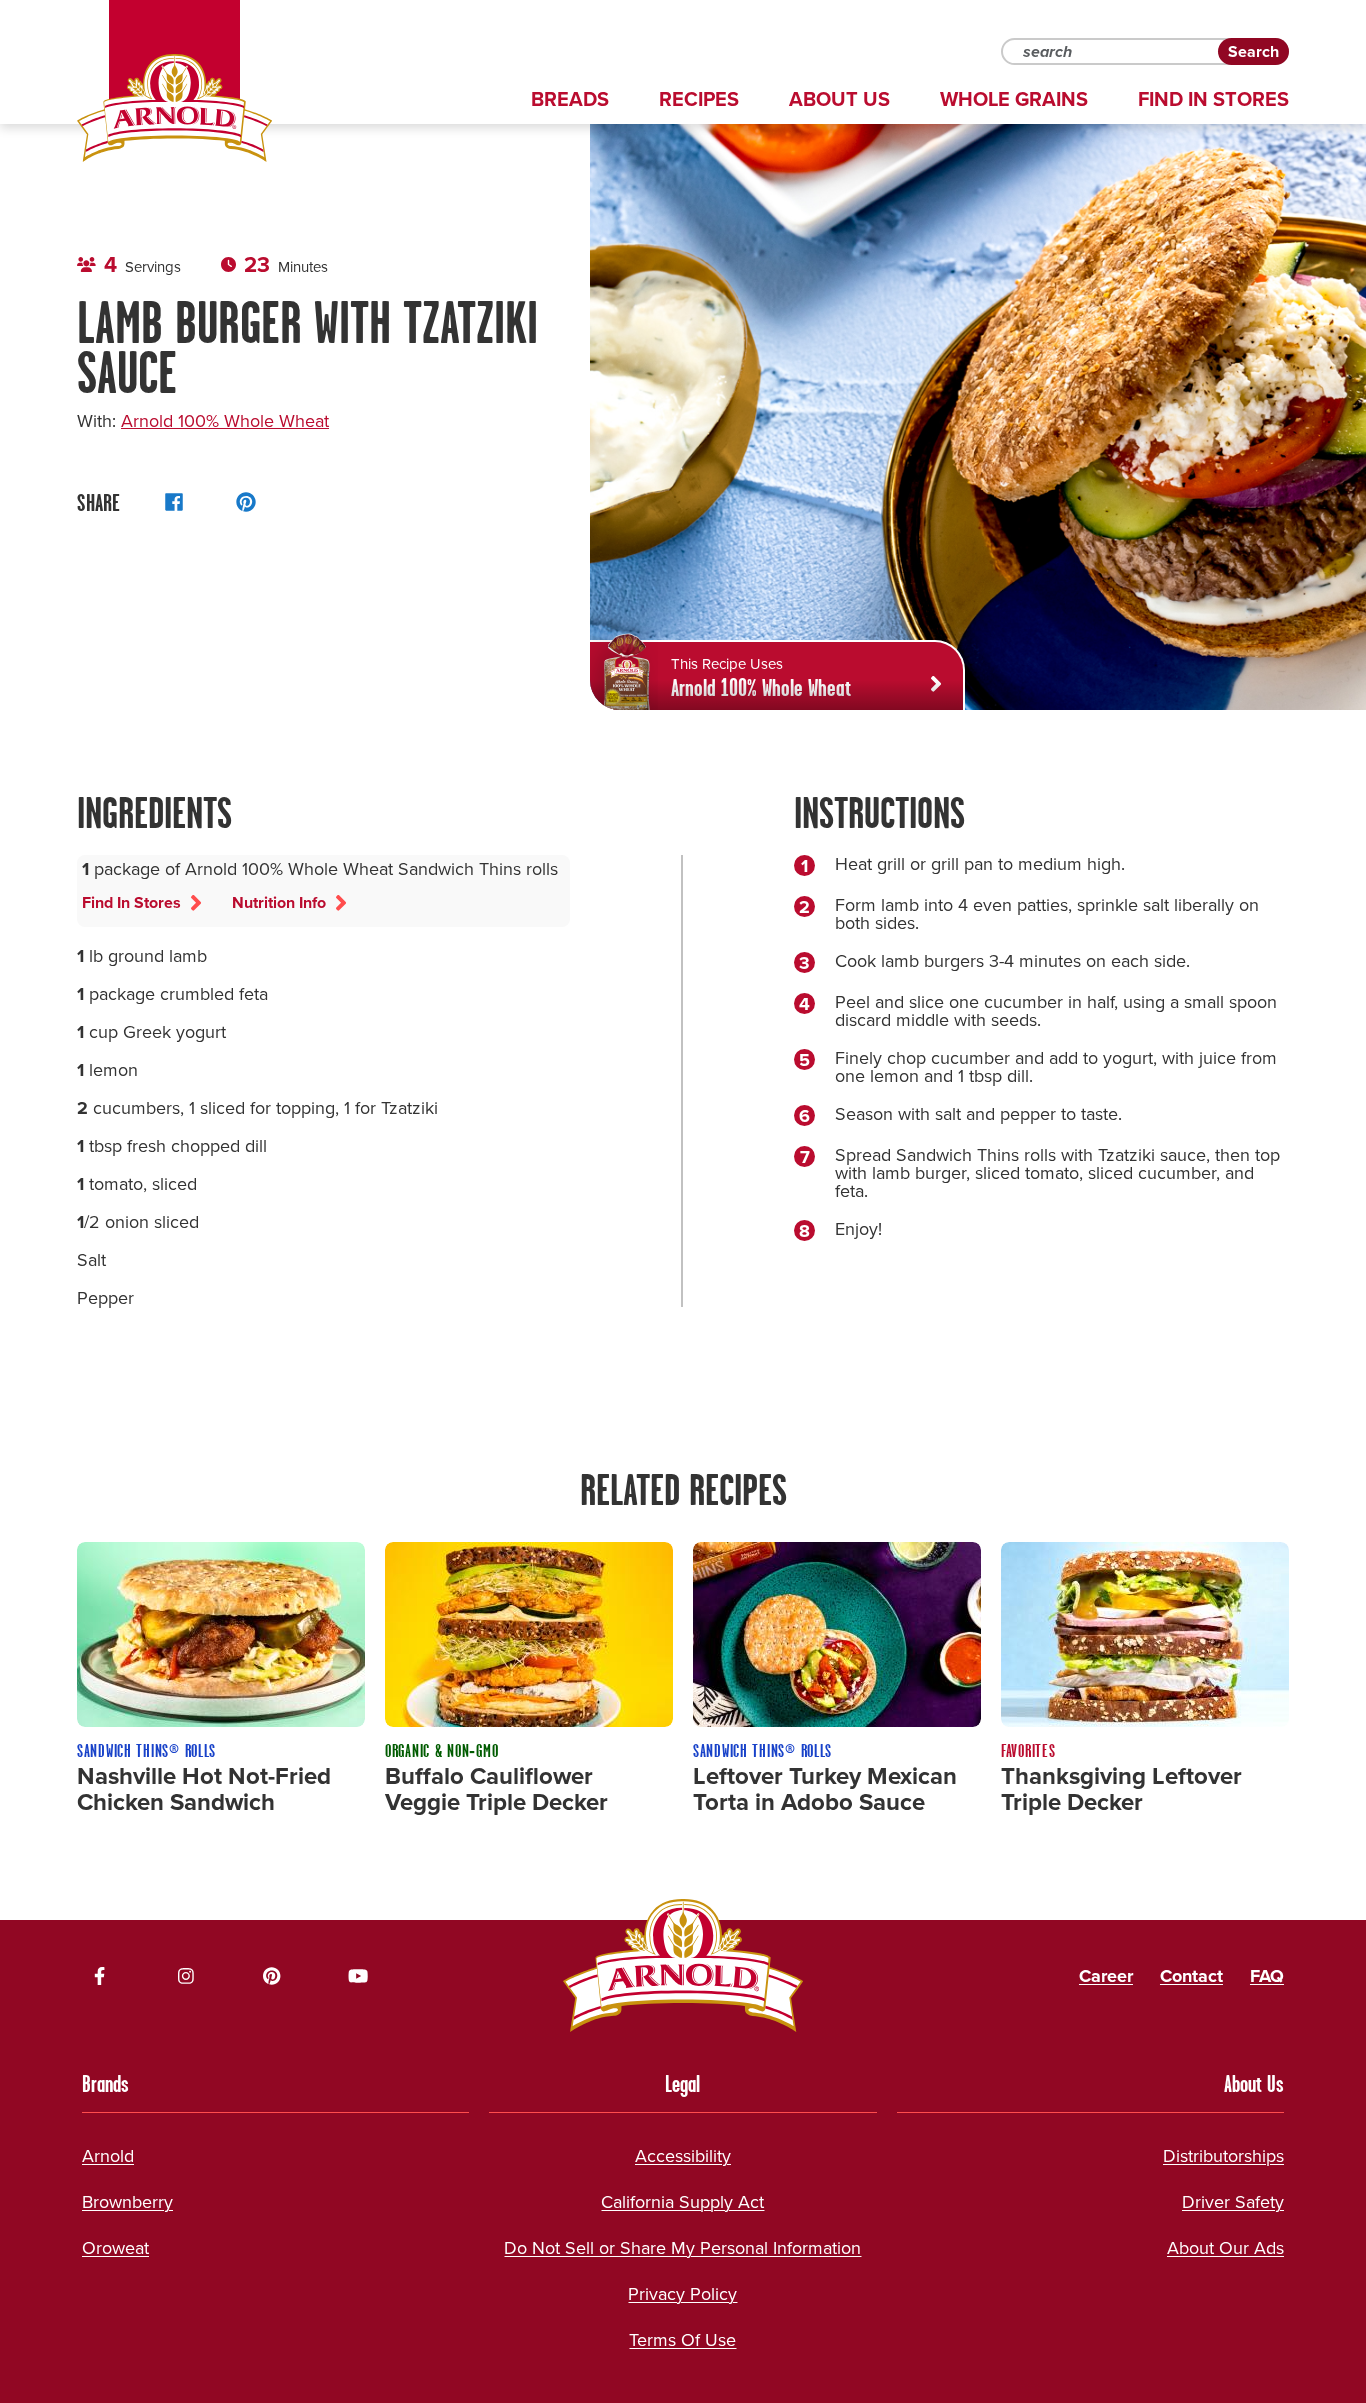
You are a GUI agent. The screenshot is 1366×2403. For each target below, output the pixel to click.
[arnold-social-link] (100, 1976)
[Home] (174, 108)
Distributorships (1223, 2156)
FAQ (1267, 1976)
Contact (1191, 1976)
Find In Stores (1213, 99)
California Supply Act (682, 2202)
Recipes (699, 99)
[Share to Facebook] (174, 502)
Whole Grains (1014, 99)
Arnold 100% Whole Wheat (225, 421)
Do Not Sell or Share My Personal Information (682, 2248)
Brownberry (127, 2202)
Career (1106, 1976)
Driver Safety (1233, 2202)
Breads (570, 99)
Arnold (108, 2156)
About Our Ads (1225, 2248)
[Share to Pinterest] (246, 502)
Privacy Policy (682, 2294)
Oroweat (115, 2248)
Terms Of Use (682, 2340)
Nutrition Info (279, 902)
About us (839, 99)
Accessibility (683, 2156)
